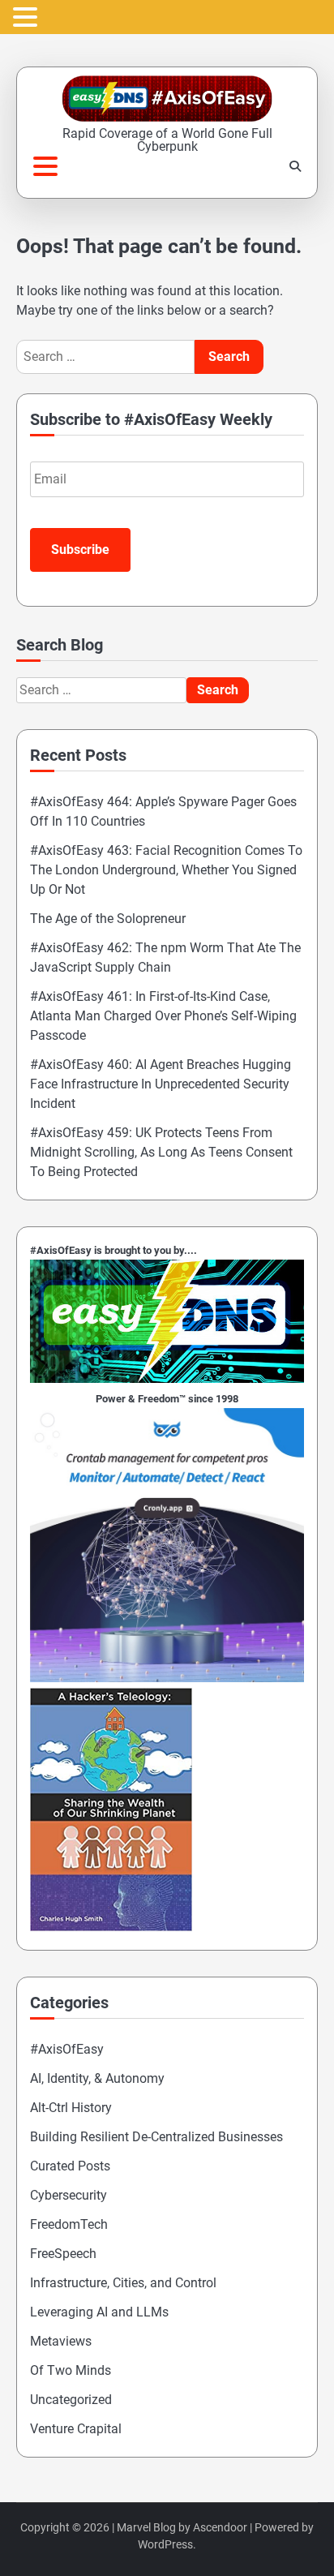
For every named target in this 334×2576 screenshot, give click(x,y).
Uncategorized (71, 2400)
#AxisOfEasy (67, 2049)
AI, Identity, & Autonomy (97, 2078)
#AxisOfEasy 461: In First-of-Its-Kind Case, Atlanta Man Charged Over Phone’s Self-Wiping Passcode (163, 1016)
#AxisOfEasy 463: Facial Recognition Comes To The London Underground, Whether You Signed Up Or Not (166, 870)
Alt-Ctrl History (71, 2108)
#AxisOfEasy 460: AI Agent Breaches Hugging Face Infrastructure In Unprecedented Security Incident (161, 1084)
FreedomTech (69, 2224)
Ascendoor (220, 2527)
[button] (28, 18)
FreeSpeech (63, 2254)
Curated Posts (70, 2166)
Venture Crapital (76, 2429)
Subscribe (80, 550)
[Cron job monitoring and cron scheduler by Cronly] (167, 1678)
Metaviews (61, 2341)
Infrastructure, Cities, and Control (123, 2283)
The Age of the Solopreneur (108, 919)
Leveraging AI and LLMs (99, 2312)
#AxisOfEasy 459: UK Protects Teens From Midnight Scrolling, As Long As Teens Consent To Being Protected (161, 1152)
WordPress (165, 2544)
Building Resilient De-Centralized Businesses (156, 2137)
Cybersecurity (69, 2195)
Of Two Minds (71, 2370)
